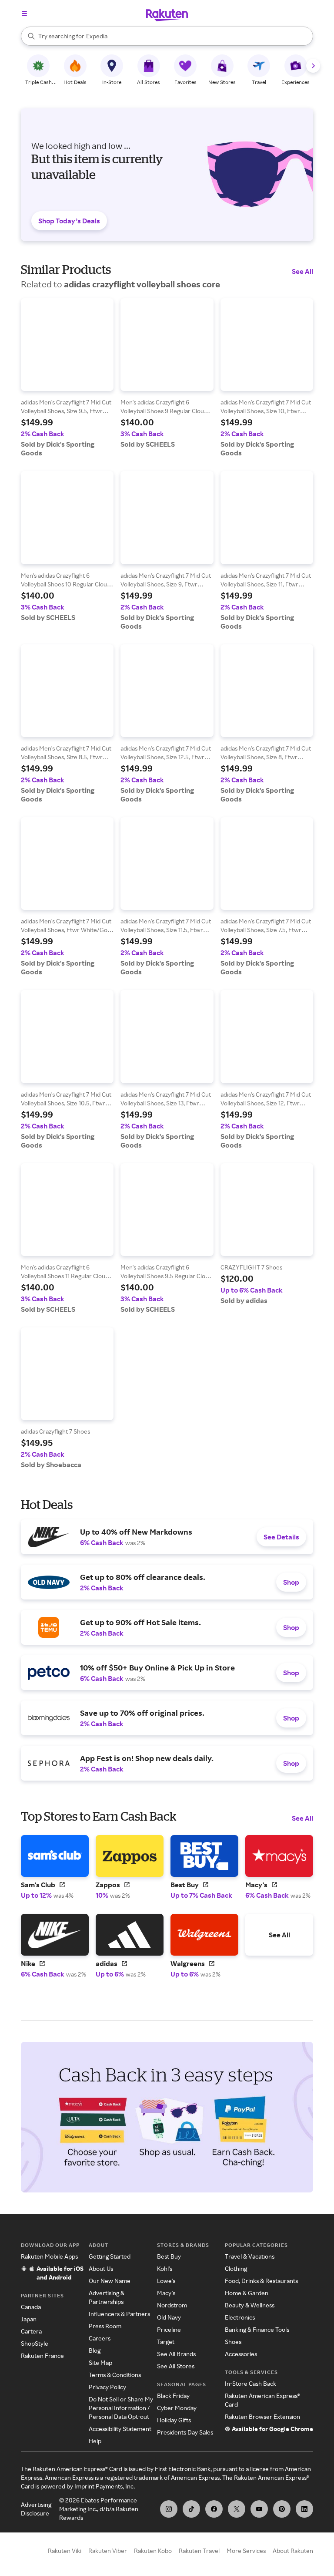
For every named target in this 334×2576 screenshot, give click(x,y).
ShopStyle (35, 2343)
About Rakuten (293, 2551)
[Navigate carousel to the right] (313, 66)
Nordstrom (172, 2305)
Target (166, 2342)
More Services (246, 2551)
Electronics (240, 2317)
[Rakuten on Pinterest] (282, 2509)
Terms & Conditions (115, 2375)
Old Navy (169, 2317)
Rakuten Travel (199, 2551)
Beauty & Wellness (250, 2305)
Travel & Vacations (250, 2256)
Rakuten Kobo (153, 2551)
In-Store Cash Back (250, 2383)
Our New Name (110, 2281)
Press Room (105, 2326)
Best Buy (169, 2256)
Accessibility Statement (120, 2429)
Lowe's (166, 2281)
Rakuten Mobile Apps (49, 2256)
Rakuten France (42, 2355)
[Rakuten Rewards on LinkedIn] (304, 2509)
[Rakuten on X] (237, 2509)
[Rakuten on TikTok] (191, 2509)
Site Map (100, 2362)
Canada (31, 2307)
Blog (95, 2350)
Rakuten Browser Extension (262, 2416)
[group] (67, 378)
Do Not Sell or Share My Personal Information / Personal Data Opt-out (121, 2408)
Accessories (241, 2354)
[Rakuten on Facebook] (214, 2509)
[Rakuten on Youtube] (259, 2509)
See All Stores (176, 2366)
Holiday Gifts (174, 2420)
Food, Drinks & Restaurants (261, 2281)
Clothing (236, 2268)
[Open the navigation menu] (24, 13)
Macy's (166, 2293)
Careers (100, 2338)
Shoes (233, 2342)
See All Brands (176, 2354)
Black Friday (173, 2396)
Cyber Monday (177, 2408)
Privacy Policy (107, 2387)
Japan (29, 2319)
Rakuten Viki (65, 2551)
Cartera (31, 2331)
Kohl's (165, 2268)
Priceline (169, 2329)
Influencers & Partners (119, 2314)
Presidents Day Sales (185, 2432)
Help (95, 2441)
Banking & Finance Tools (257, 2329)
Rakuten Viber (108, 2551)
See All (302, 271)
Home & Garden (247, 2293)
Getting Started (110, 2256)
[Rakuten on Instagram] (169, 2509)
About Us (101, 2268)
